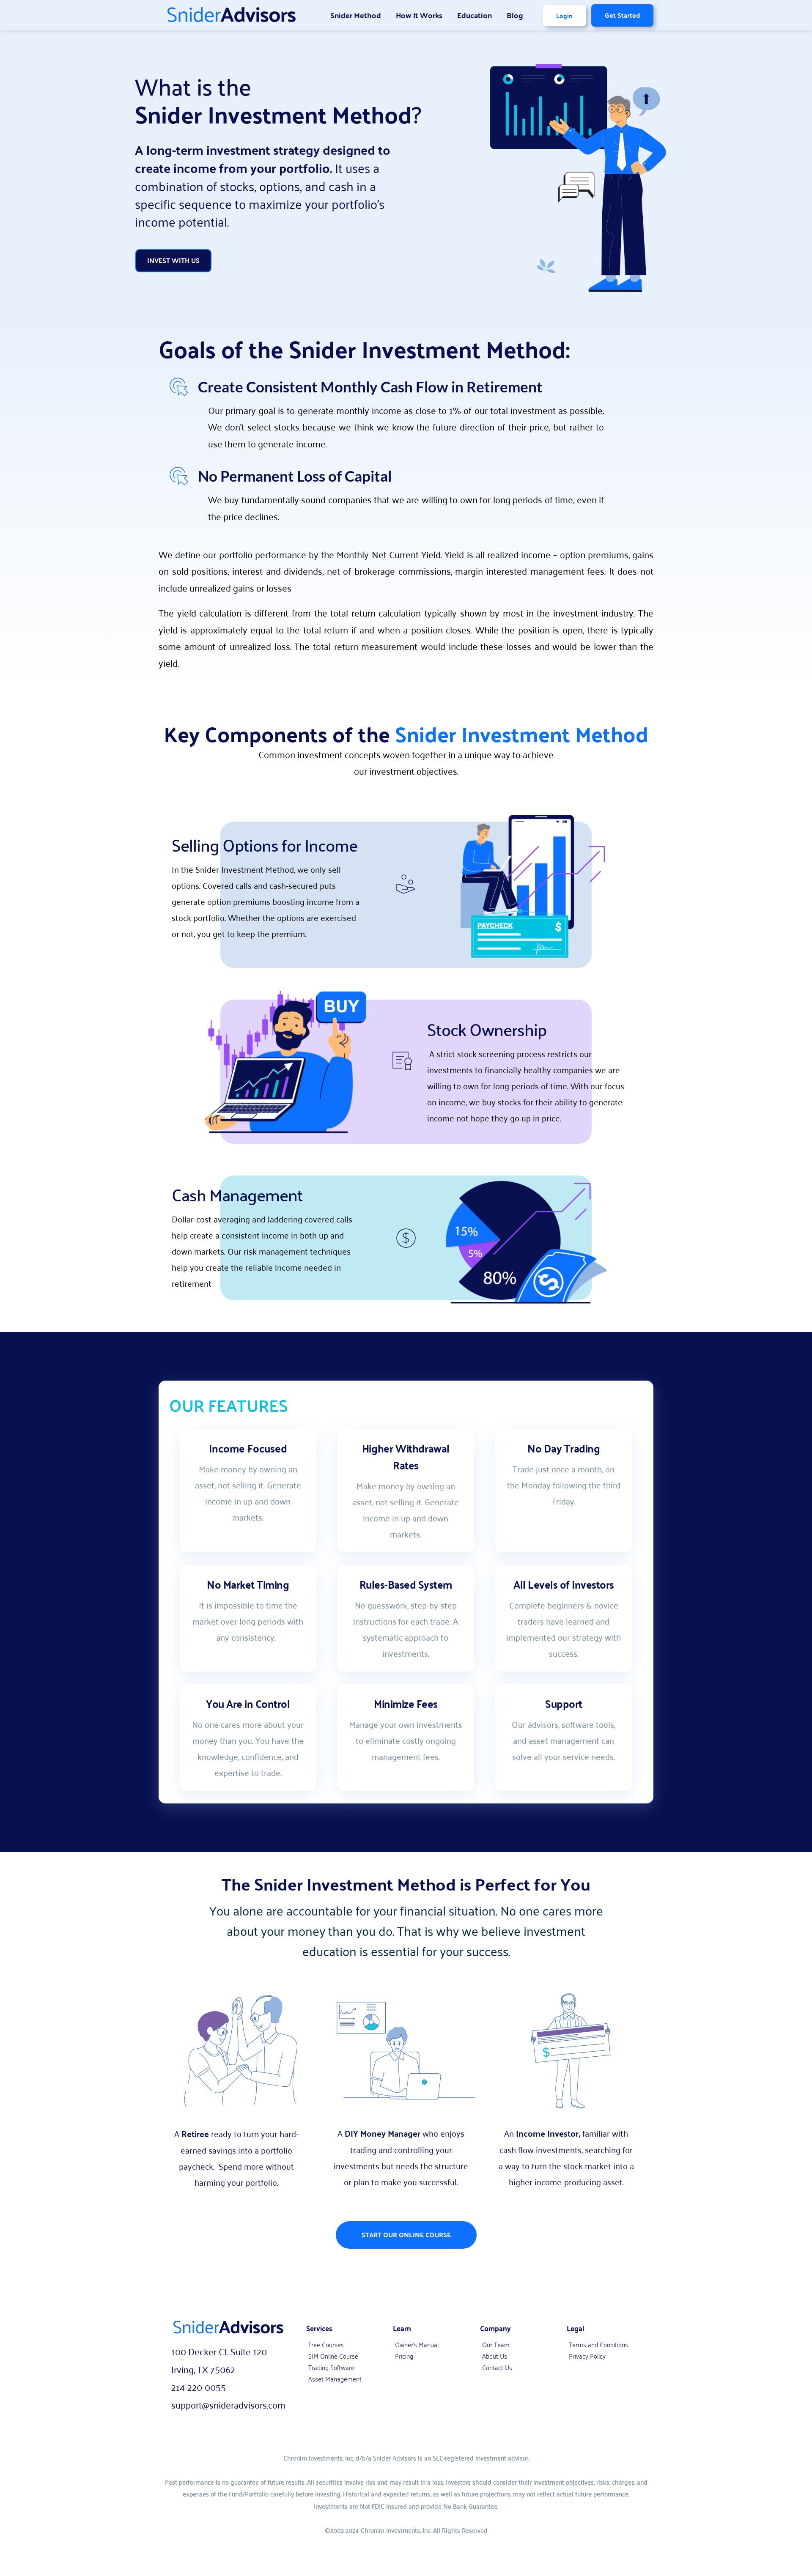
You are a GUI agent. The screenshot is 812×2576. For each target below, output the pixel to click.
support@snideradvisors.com (228, 2404)
